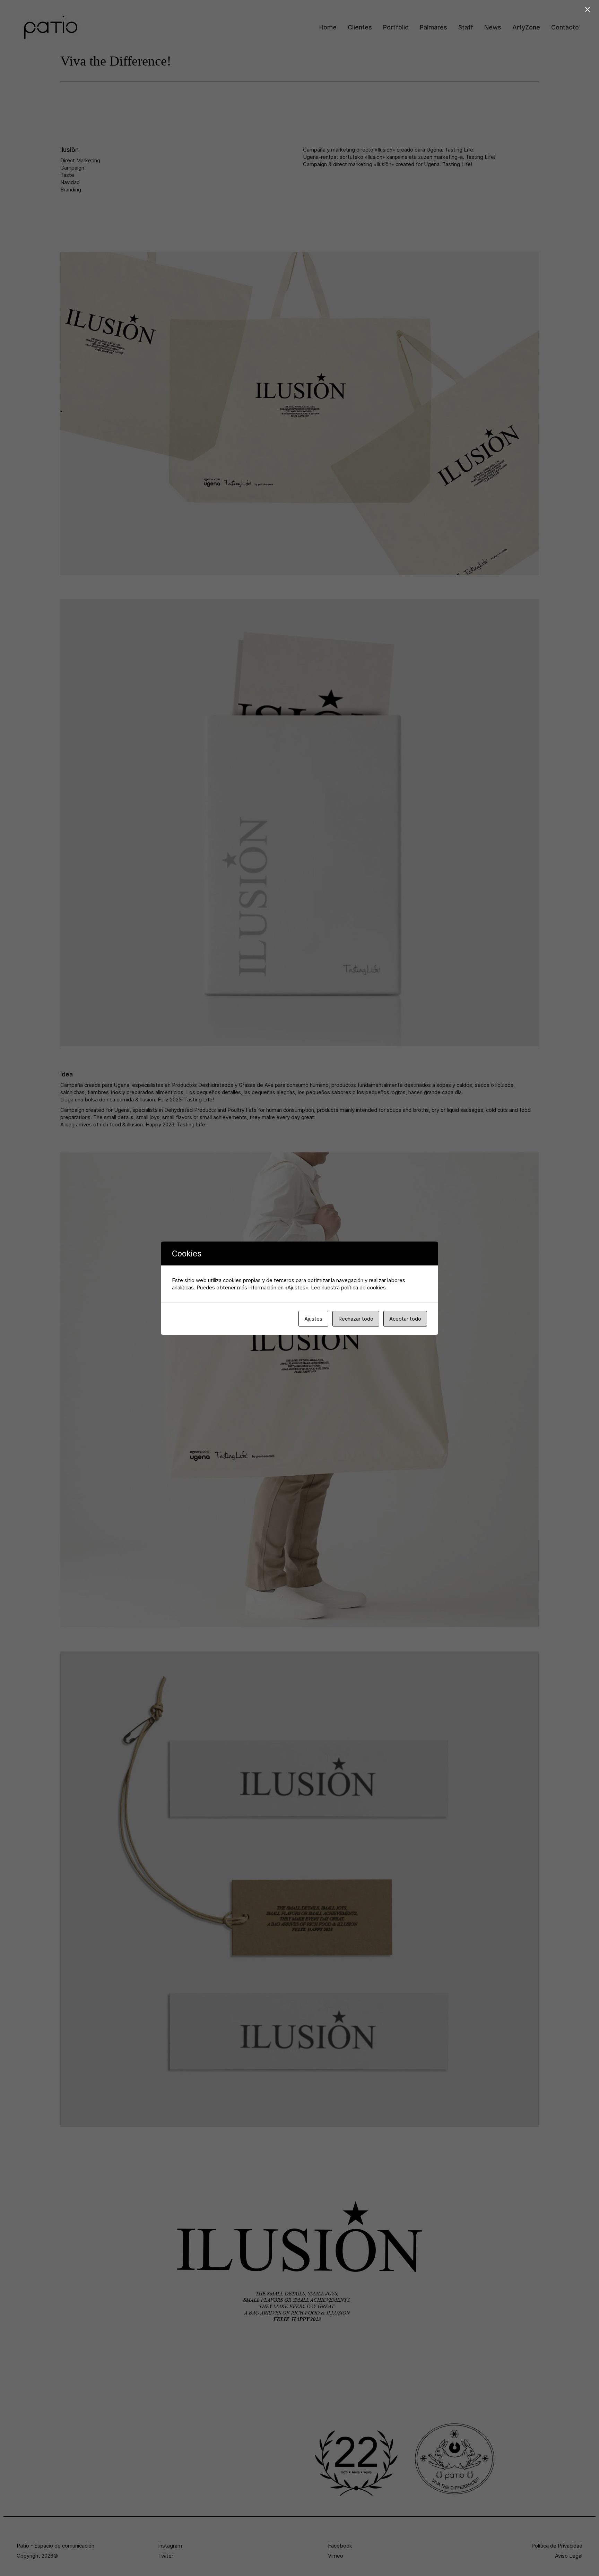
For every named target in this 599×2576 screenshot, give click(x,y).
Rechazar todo (356, 1319)
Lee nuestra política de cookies (348, 1287)
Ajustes (313, 1319)
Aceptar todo (405, 1319)
